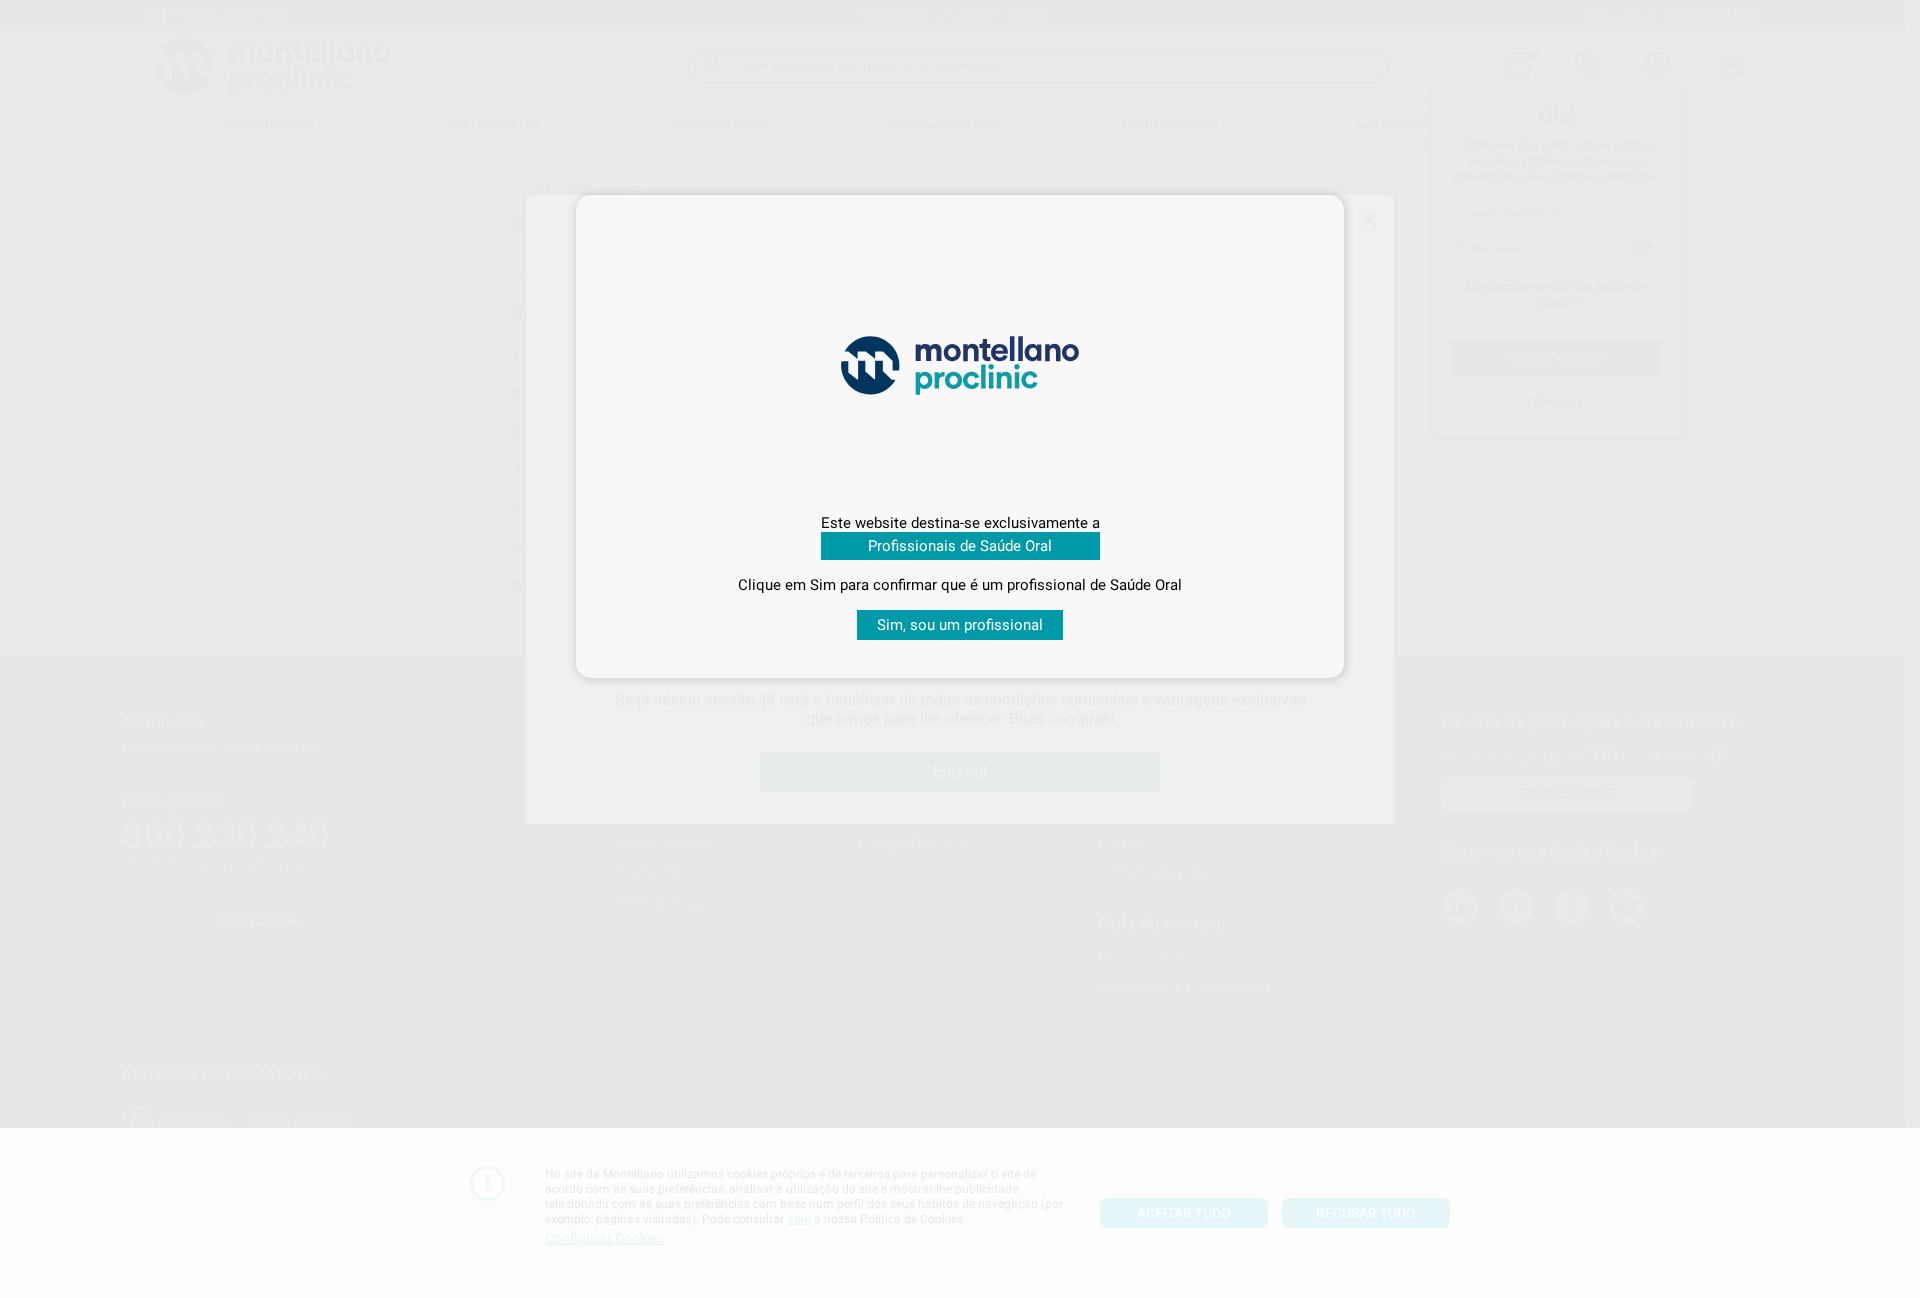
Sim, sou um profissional (960, 625)
